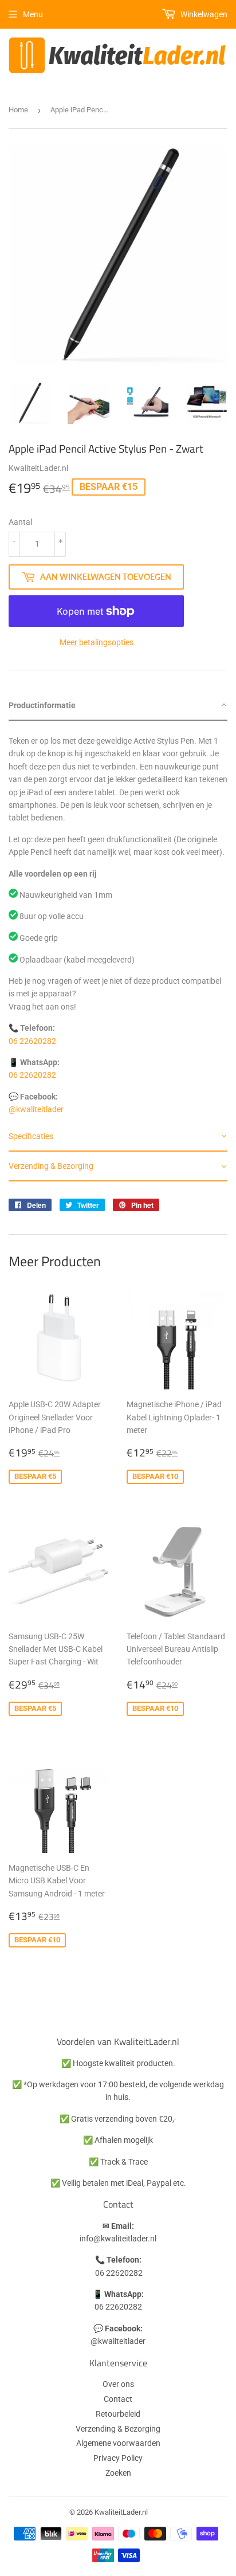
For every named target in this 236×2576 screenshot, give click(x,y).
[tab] (118, 706)
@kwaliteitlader (36, 1109)
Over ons (118, 2384)
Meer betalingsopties (97, 642)
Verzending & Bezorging (118, 2429)
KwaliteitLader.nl (121, 2512)
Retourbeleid (118, 2414)
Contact (118, 2399)
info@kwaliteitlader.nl (118, 2239)
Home (18, 110)
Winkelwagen (203, 14)
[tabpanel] (118, 921)
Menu (33, 14)
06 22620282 (32, 1041)
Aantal (20, 522)
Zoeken (118, 2473)
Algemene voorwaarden (118, 2443)
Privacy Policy (118, 2458)
